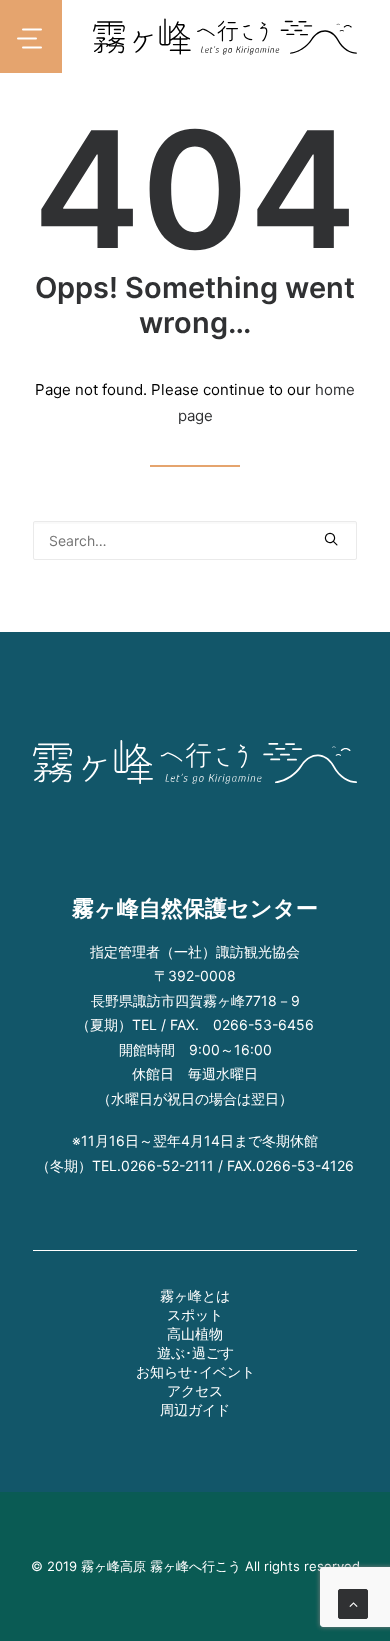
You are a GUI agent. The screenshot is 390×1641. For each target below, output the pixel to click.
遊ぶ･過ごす (195, 1352)
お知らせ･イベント (195, 1371)
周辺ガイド (195, 1409)
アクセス (195, 1390)
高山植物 (195, 1333)
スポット (195, 1314)
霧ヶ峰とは (195, 1295)
